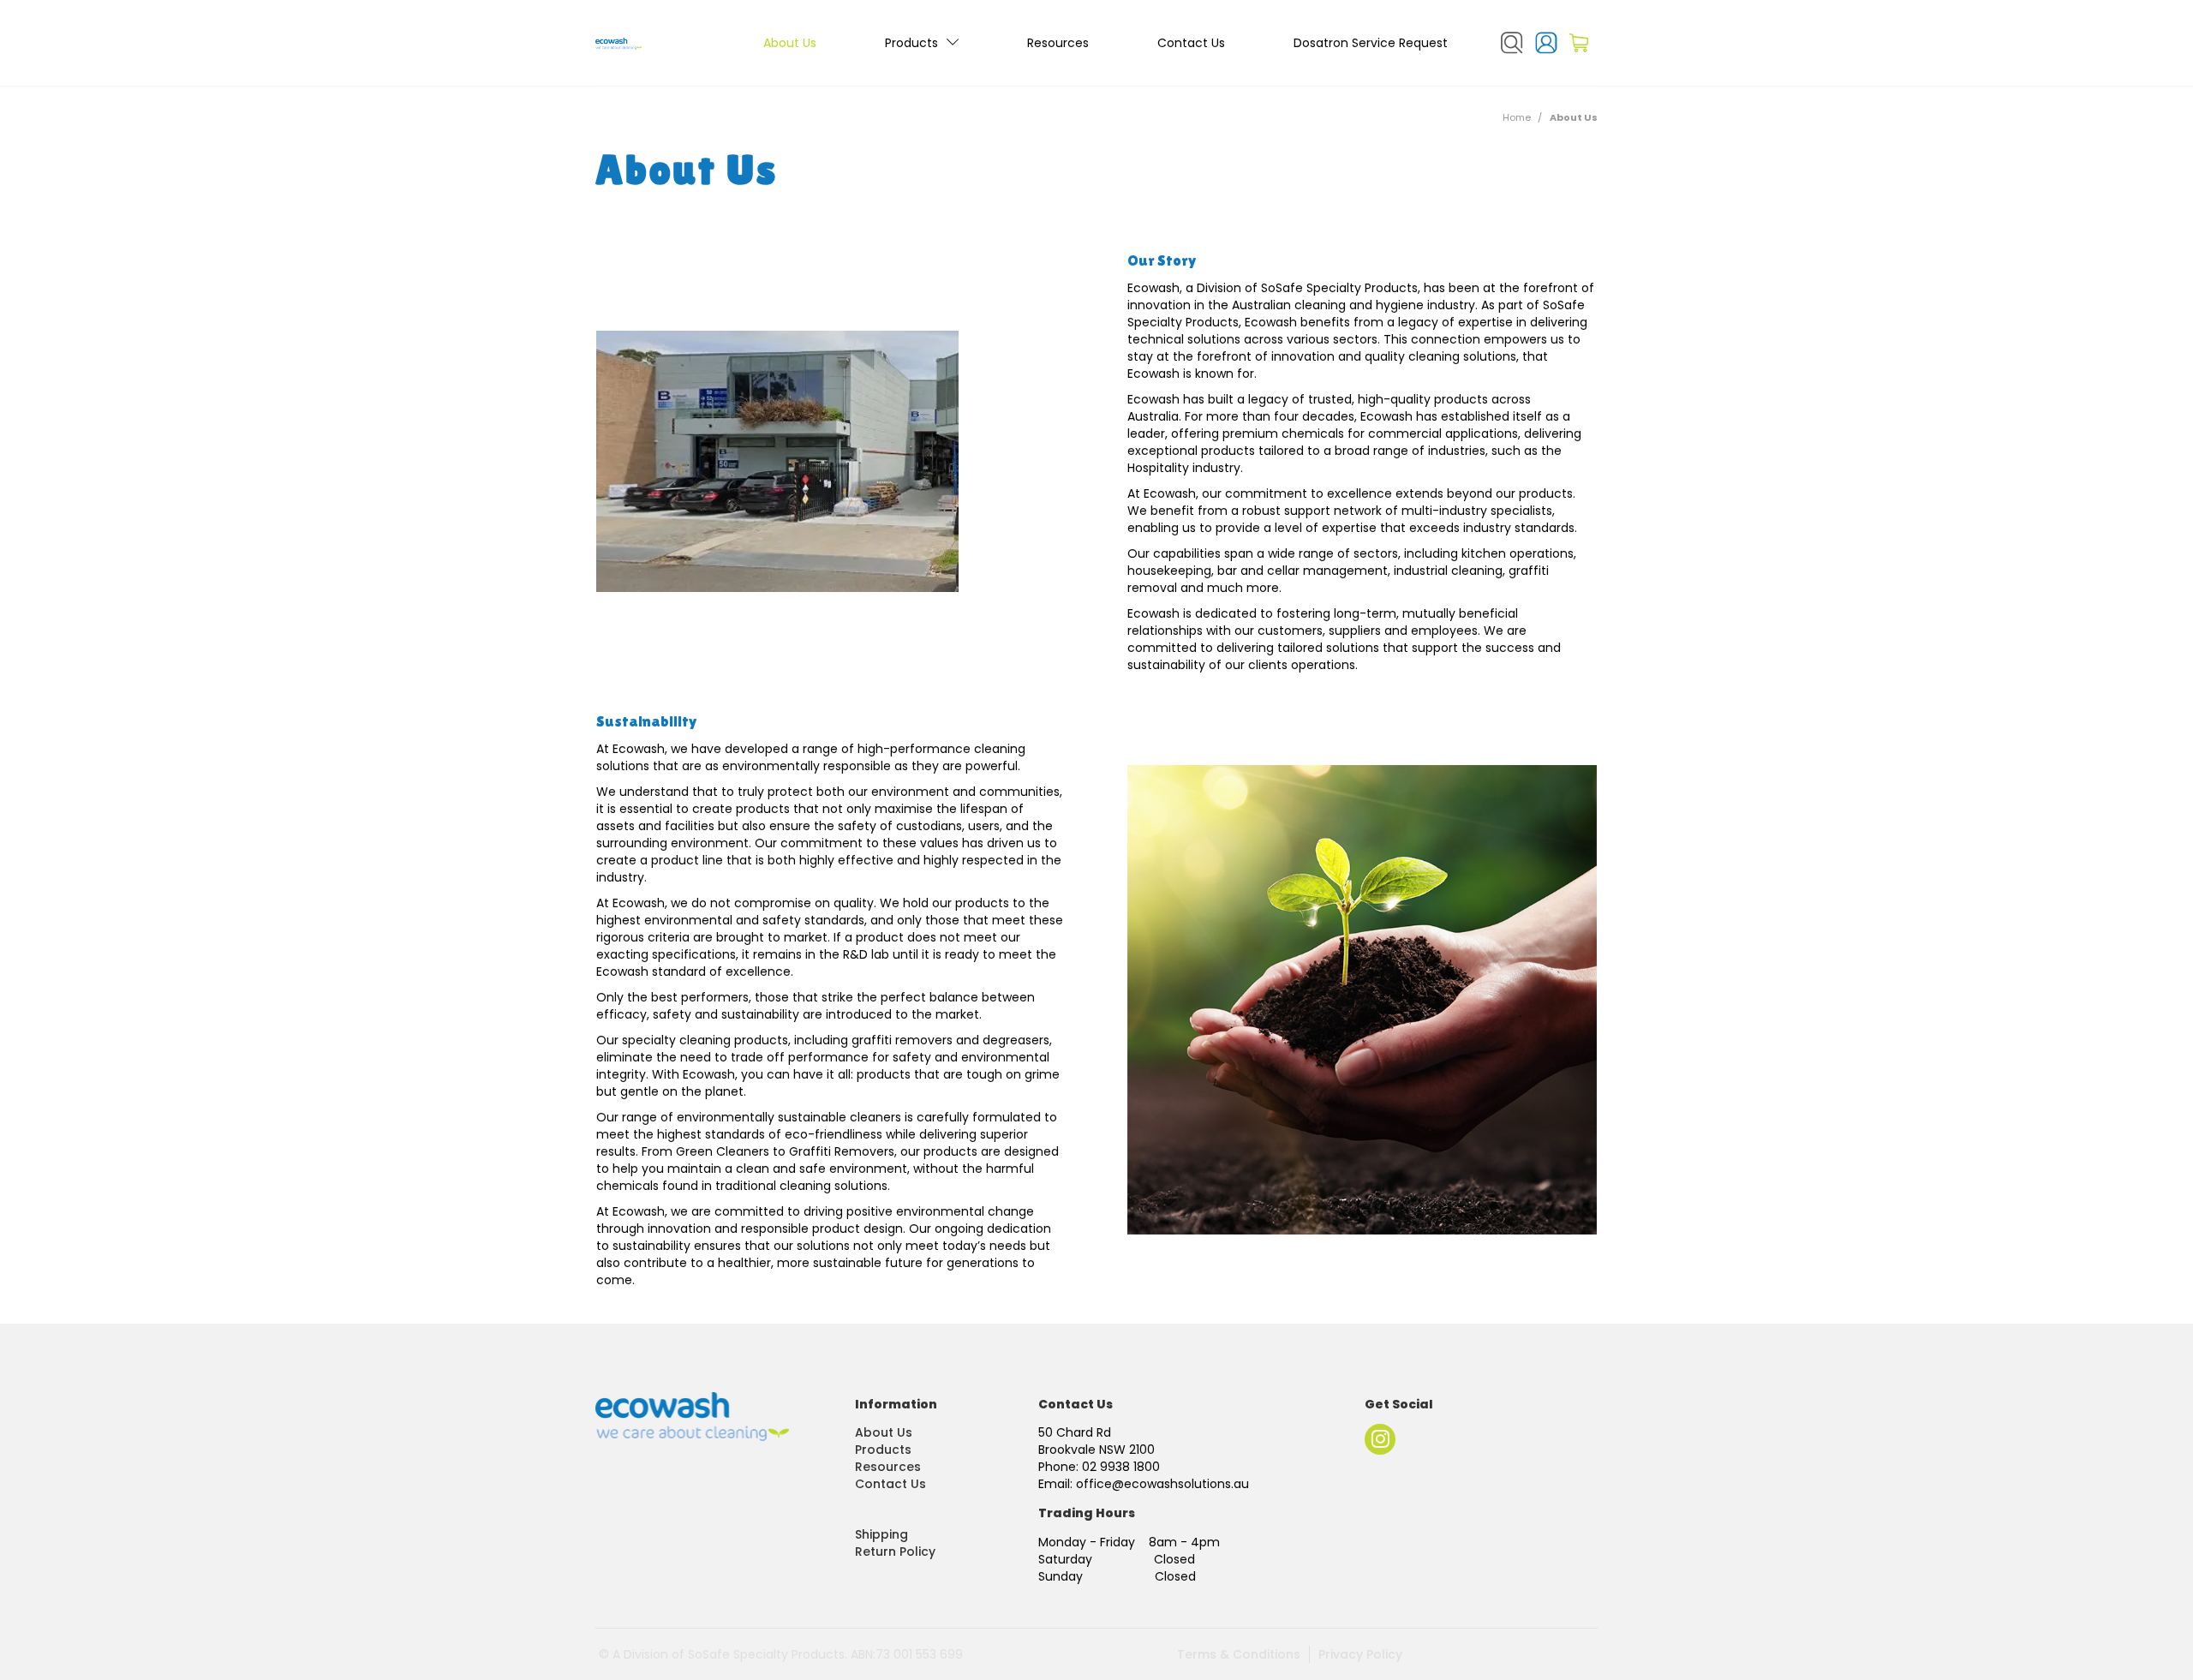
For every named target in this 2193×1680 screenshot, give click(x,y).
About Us (790, 43)
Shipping (881, 1534)
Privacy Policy (1360, 1654)
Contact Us (1191, 43)
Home (1517, 117)
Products (911, 43)
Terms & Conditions (1239, 1654)
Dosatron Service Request (1371, 43)
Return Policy (895, 1551)
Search (1512, 43)
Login (1546, 43)
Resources (1058, 43)
